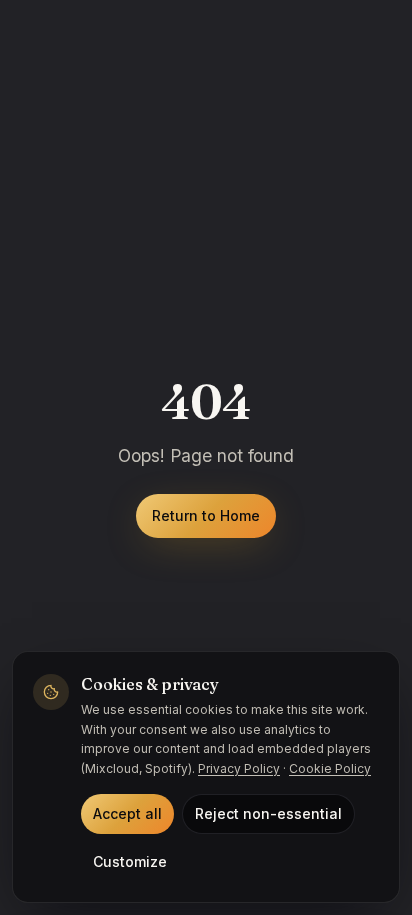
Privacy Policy (239, 768)
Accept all (127, 813)
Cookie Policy (330, 768)
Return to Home (206, 515)
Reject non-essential (268, 813)
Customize (130, 861)
